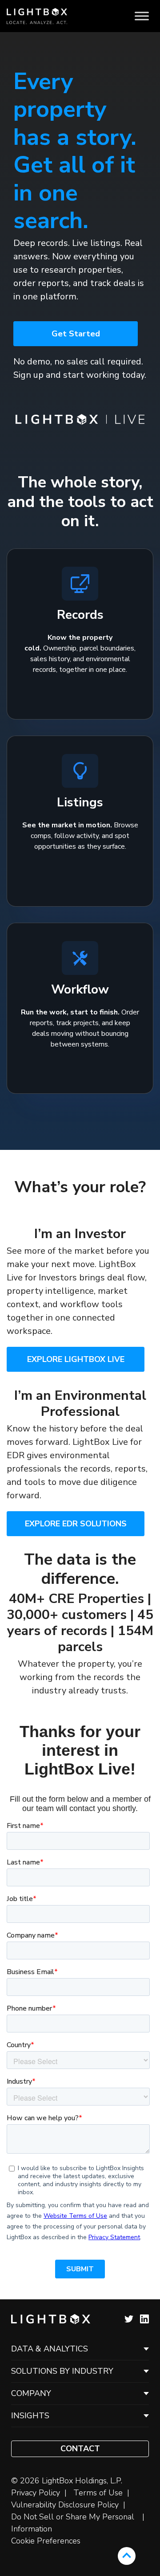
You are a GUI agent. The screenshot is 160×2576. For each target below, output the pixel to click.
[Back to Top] (127, 2556)
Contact (80, 2449)
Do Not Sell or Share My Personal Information (73, 2523)
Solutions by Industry (62, 2371)
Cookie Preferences (46, 2541)
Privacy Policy (36, 2493)
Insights (30, 2416)
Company (31, 2393)
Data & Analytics (50, 2349)
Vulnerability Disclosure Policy (65, 2505)
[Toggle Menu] (142, 16)
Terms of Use (98, 2493)
